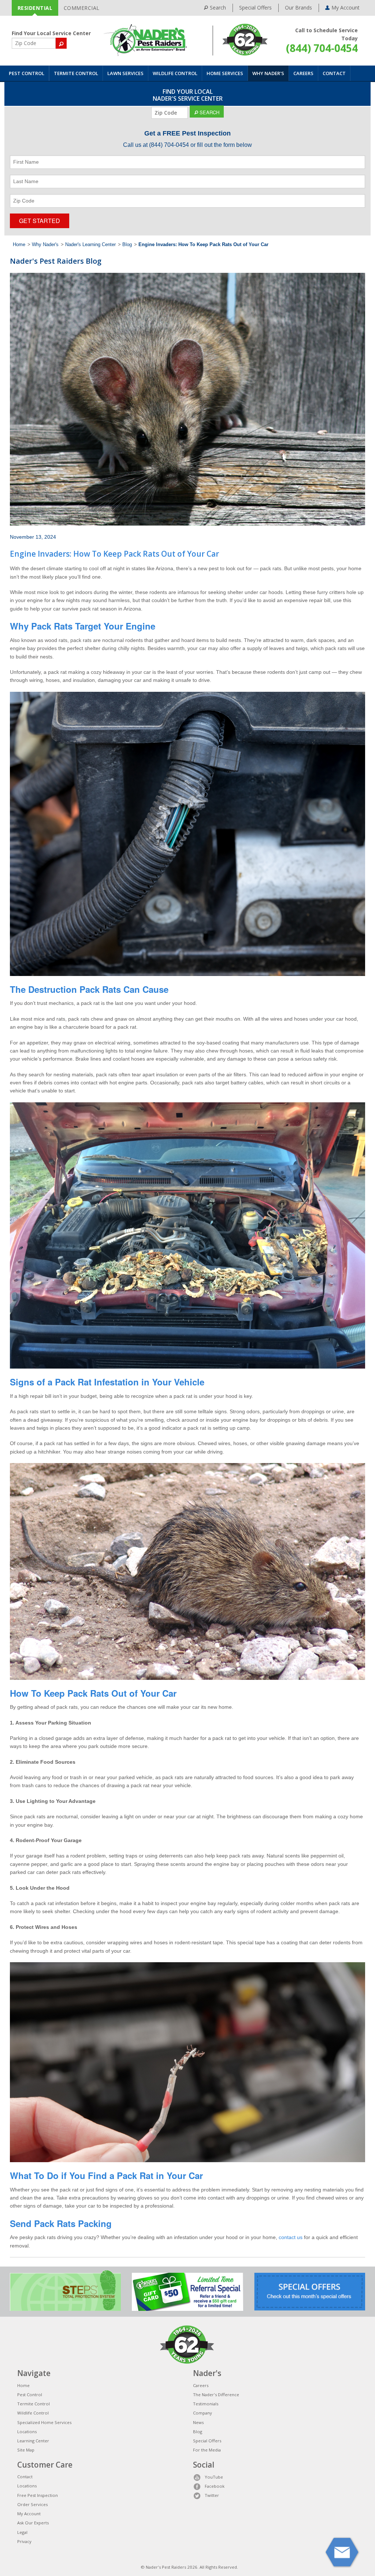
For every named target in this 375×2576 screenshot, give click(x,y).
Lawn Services (125, 73)
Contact (334, 73)
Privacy (24, 2541)
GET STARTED (40, 221)
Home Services (225, 73)
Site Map (26, 2450)
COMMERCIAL (82, 8)
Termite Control (76, 73)
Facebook (215, 2486)
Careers (303, 73)
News (198, 2422)
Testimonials (206, 2404)
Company (203, 2413)
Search (218, 8)
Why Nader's (268, 73)
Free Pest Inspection (38, 2495)
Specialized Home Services (44, 2422)
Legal (22, 2532)
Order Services (32, 2504)
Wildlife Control (175, 73)
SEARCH (209, 112)
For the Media (207, 2450)
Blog (127, 245)
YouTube (214, 2477)
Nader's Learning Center (90, 245)
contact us (291, 2237)
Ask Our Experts (33, 2523)
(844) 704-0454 (322, 48)
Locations (27, 2432)
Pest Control (27, 73)
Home (19, 245)
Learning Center (33, 2441)
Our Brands (298, 8)
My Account (29, 2514)
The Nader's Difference (216, 2395)
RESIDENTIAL (35, 8)
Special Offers (255, 8)
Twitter (212, 2495)
